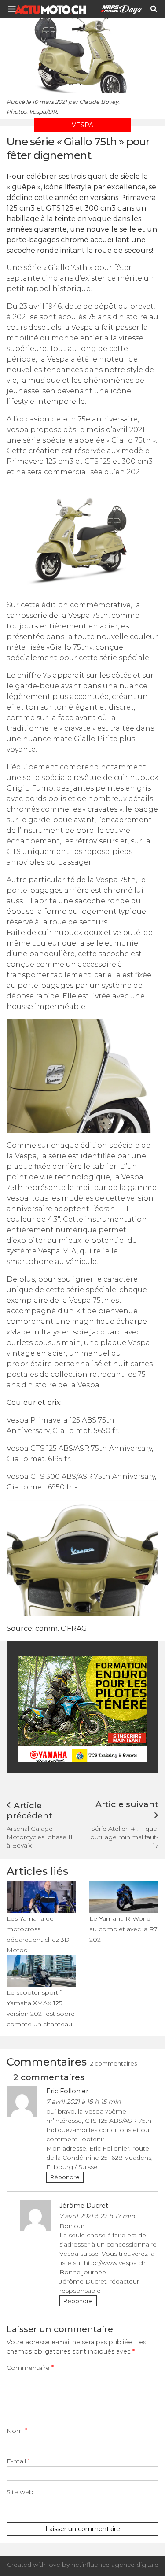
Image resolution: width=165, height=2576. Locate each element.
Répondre (65, 2177)
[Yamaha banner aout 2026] (84, 1708)
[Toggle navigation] (15, 9)
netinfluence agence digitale (115, 2565)
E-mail (18, 2461)
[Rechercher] (154, 9)
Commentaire (30, 2368)
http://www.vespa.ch (115, 2263)
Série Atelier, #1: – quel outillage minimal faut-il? (124, 1837)
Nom (17, 2431)
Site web (20, 2492)
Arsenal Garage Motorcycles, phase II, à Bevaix (40, 1837)
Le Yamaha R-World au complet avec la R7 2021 (123, 1929)
